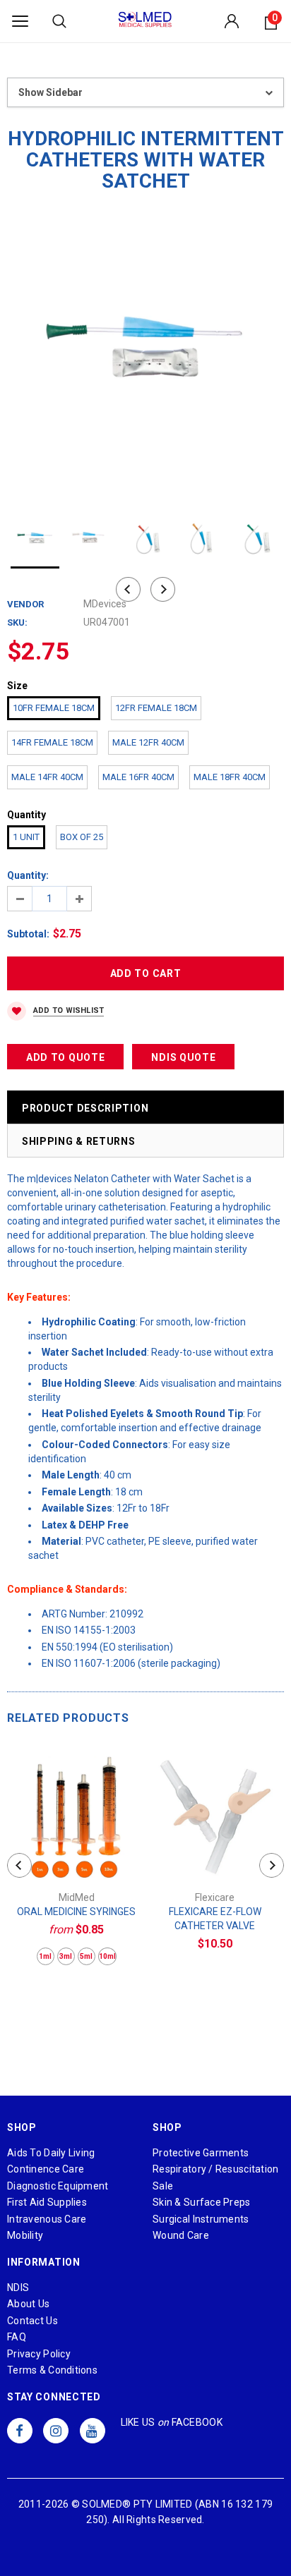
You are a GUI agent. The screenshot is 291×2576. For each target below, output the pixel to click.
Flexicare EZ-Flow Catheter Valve (215, 1919)
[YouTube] (93, 2431)
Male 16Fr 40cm (138, 777)
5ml (86, 1956)
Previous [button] (128, 589)
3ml (66, 1956)
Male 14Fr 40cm (47, 777)
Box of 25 (82, 837)
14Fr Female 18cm (52, 742)
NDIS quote (183, 1057)
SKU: (17, 622)
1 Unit (26, 837)
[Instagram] (56, 2431)
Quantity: (28, 875)
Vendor (25, 604)
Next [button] (163, 589)
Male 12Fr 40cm (148, 742)
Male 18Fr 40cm (230, 777)
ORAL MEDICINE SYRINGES (76, 1912)
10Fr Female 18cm (54, 708)
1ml (45, 1956)
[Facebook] (20, 2431)
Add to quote (65, 1057)
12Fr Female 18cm (156, 708)
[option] (145, 351)
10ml (107, 1956)
